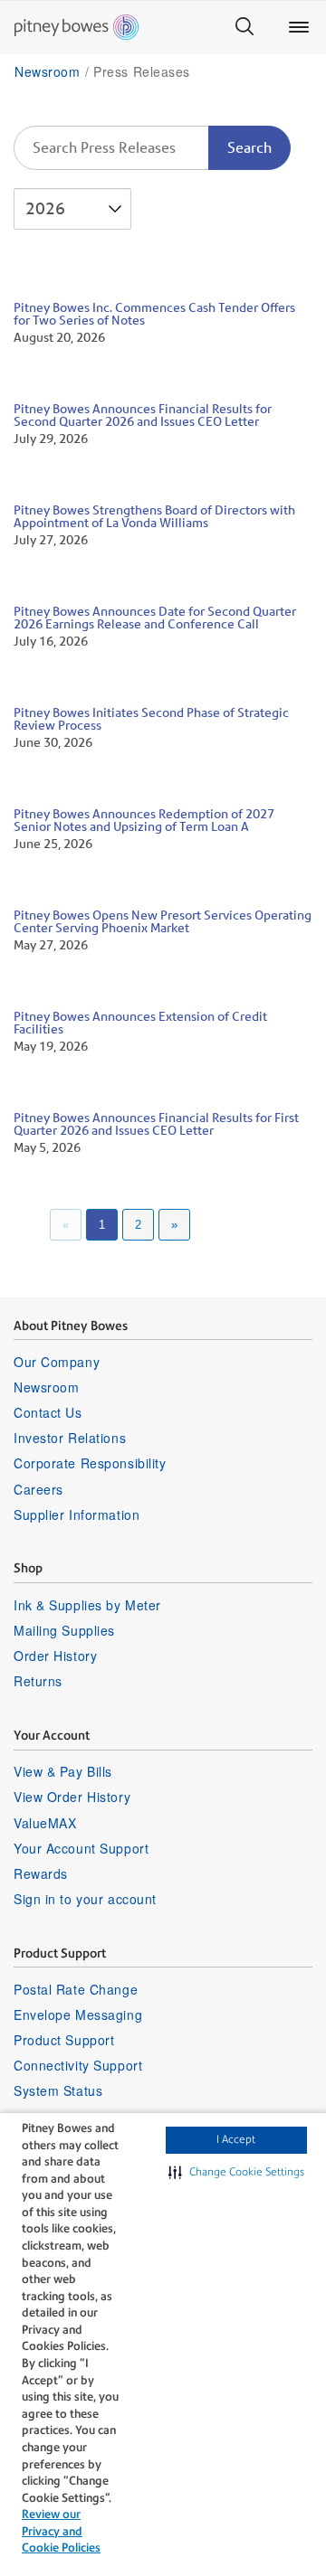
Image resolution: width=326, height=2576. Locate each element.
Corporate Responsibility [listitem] (90, 1463)
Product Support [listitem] (64, 2040)
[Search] (244, 27)
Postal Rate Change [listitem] (76, 1989)
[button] (236, 2173)
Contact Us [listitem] (48, 1412)
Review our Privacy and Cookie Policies (61, 2531)
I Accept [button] (236, 2139)
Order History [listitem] (55, 1656)
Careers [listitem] (38, 1489)
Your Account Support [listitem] (81, 1848)
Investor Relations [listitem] (70, 1438)
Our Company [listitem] (57, 1362)
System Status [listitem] (58, 2090)
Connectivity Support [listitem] (78, 2065)
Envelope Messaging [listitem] (78, 2015)
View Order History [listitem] (72, 1797)
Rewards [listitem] (41, 1873)
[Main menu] (299, 27)
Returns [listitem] (38, 1681)
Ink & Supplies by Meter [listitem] (87, 1605)
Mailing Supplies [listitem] (64, 1630)
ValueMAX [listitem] (45, 1823)
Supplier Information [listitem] (77, 1514)
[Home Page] (77, 27)
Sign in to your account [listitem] (85, 1899)
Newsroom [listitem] (46, 1387)
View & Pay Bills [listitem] (63, 1771)
